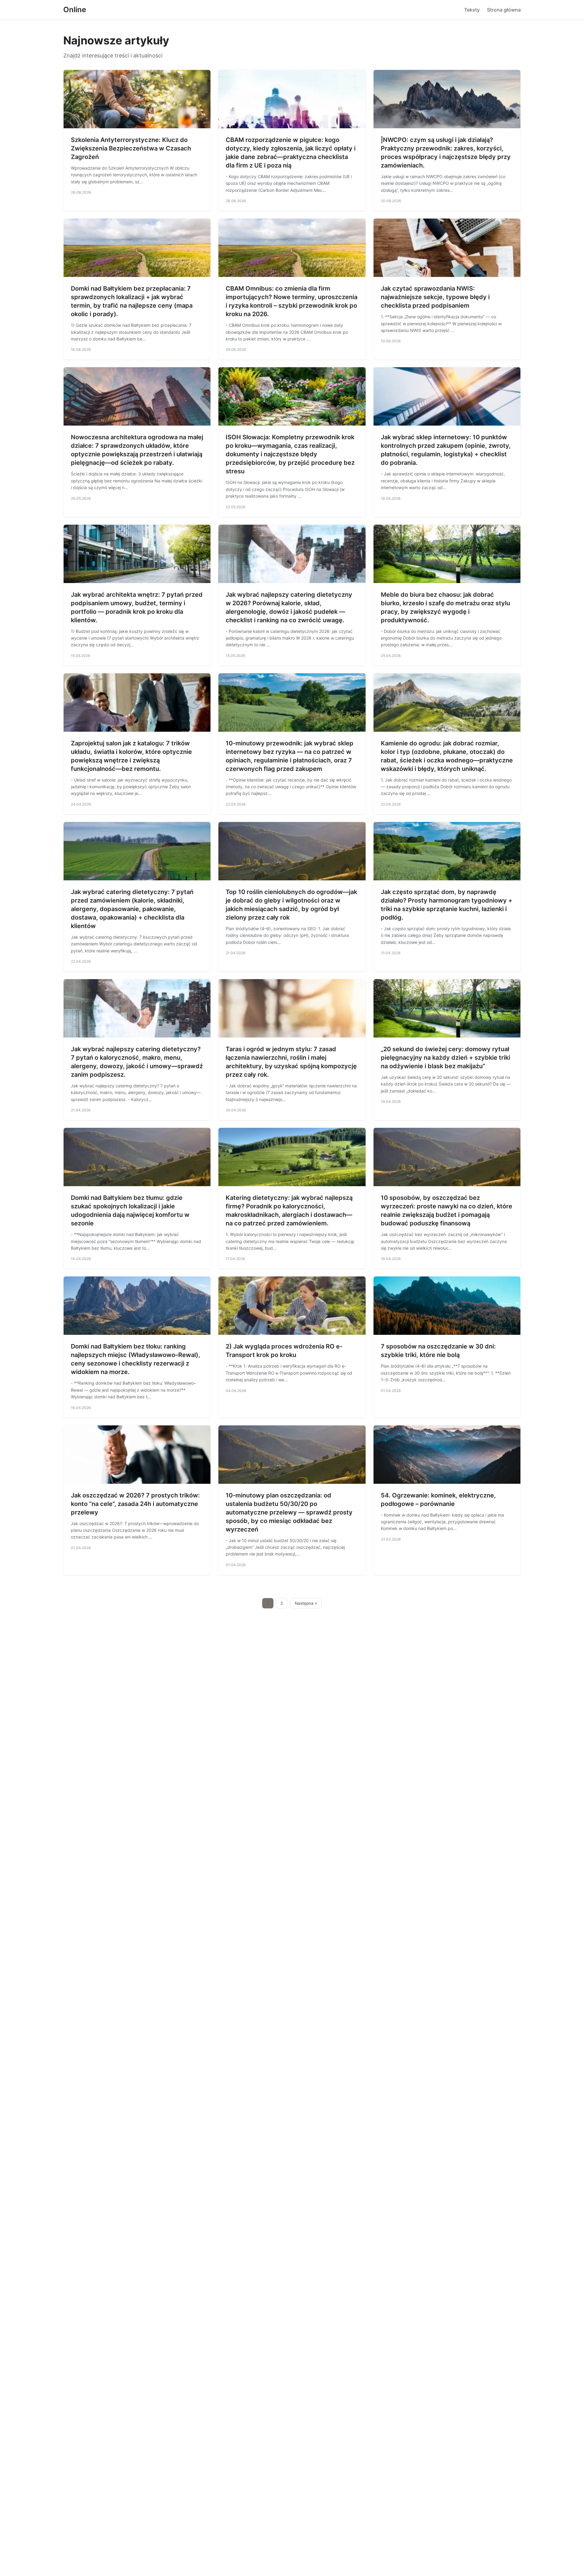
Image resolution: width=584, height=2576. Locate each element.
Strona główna (504, 10)
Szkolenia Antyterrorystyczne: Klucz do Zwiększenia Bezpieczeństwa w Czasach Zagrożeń (131, 148)
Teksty (472, 10)
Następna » (306, 1603)
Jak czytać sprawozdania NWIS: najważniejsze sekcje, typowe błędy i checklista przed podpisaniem (435, 297)
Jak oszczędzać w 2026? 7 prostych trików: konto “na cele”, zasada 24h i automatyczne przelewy (135, 1504)
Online (75, 10)
